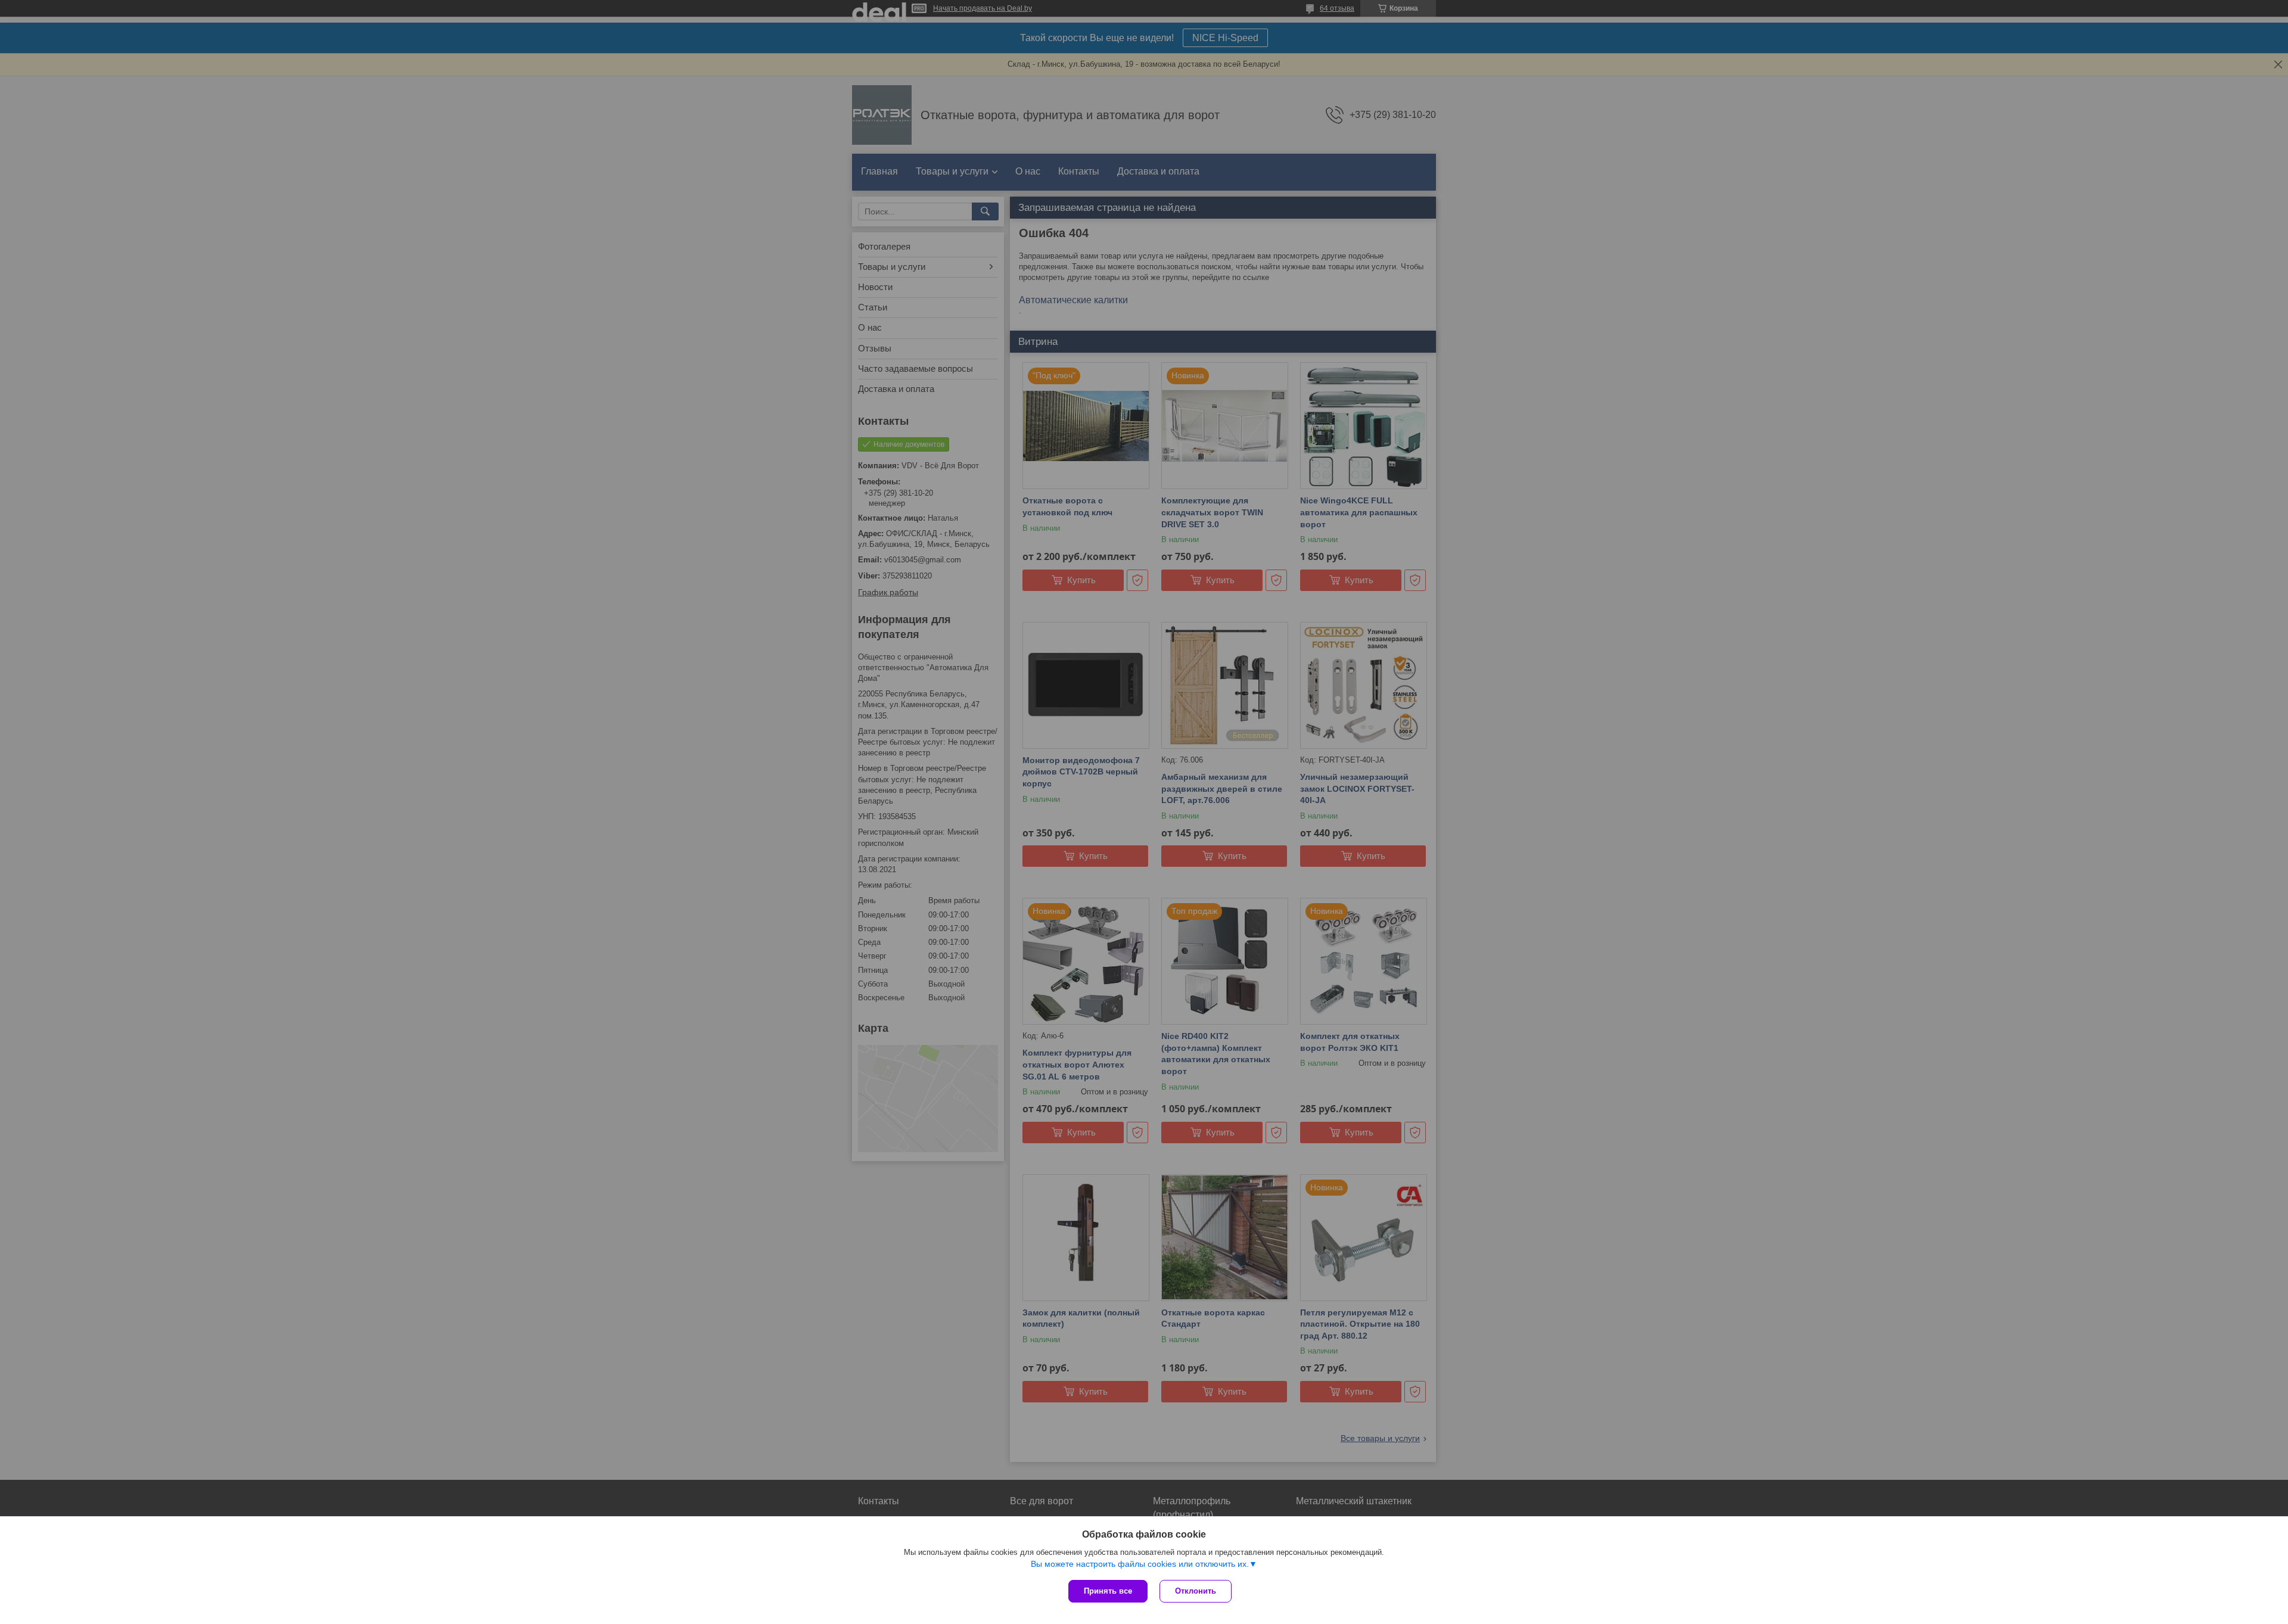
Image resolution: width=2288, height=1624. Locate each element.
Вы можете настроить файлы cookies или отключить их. (1140, 1564)
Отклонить (1196, 1591)
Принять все (1108, 1591)
